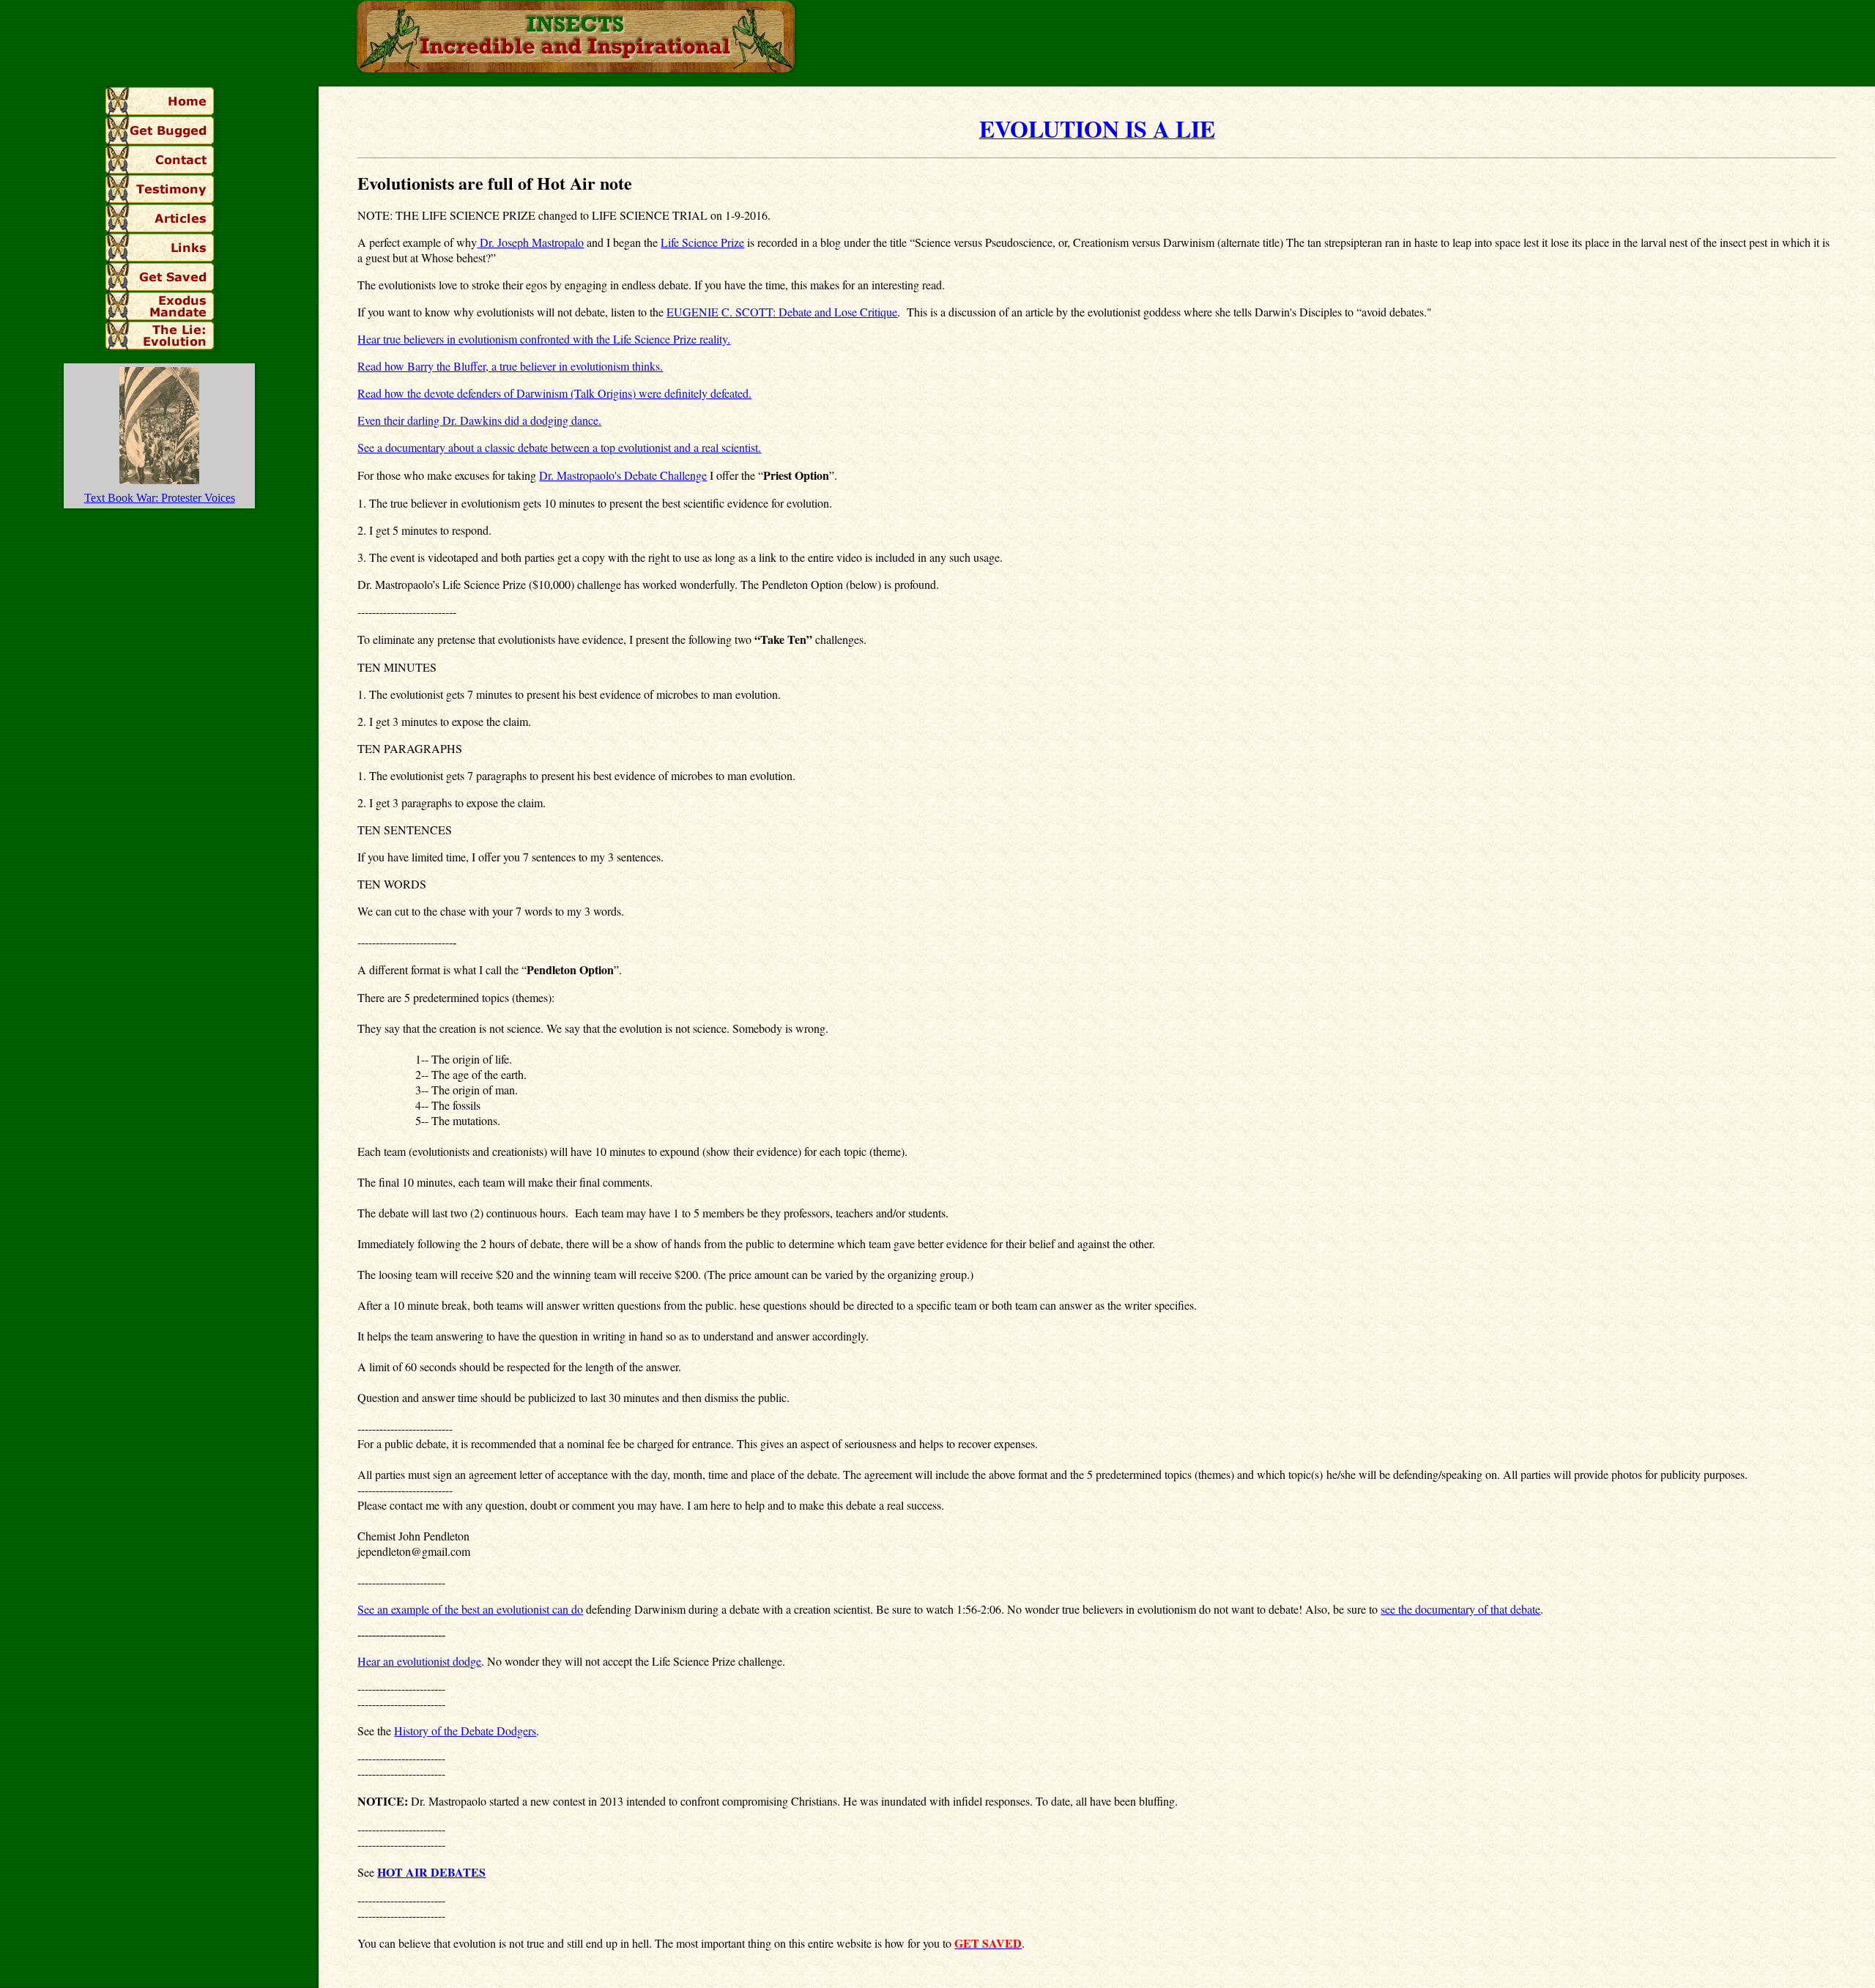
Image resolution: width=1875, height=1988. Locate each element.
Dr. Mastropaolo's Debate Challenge (623, 475)
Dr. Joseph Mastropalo (530, 242)
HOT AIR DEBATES (431, 1872)
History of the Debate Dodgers (465, 1731)
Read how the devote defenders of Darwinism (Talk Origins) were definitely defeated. (554, 393)
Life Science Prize (702, 242)
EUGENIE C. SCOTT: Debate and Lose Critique (782, 312)
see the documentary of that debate (1460, 1609)
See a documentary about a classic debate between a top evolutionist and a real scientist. (559, 447)
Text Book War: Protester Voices (160, 498)
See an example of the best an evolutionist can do (470, 1609)
